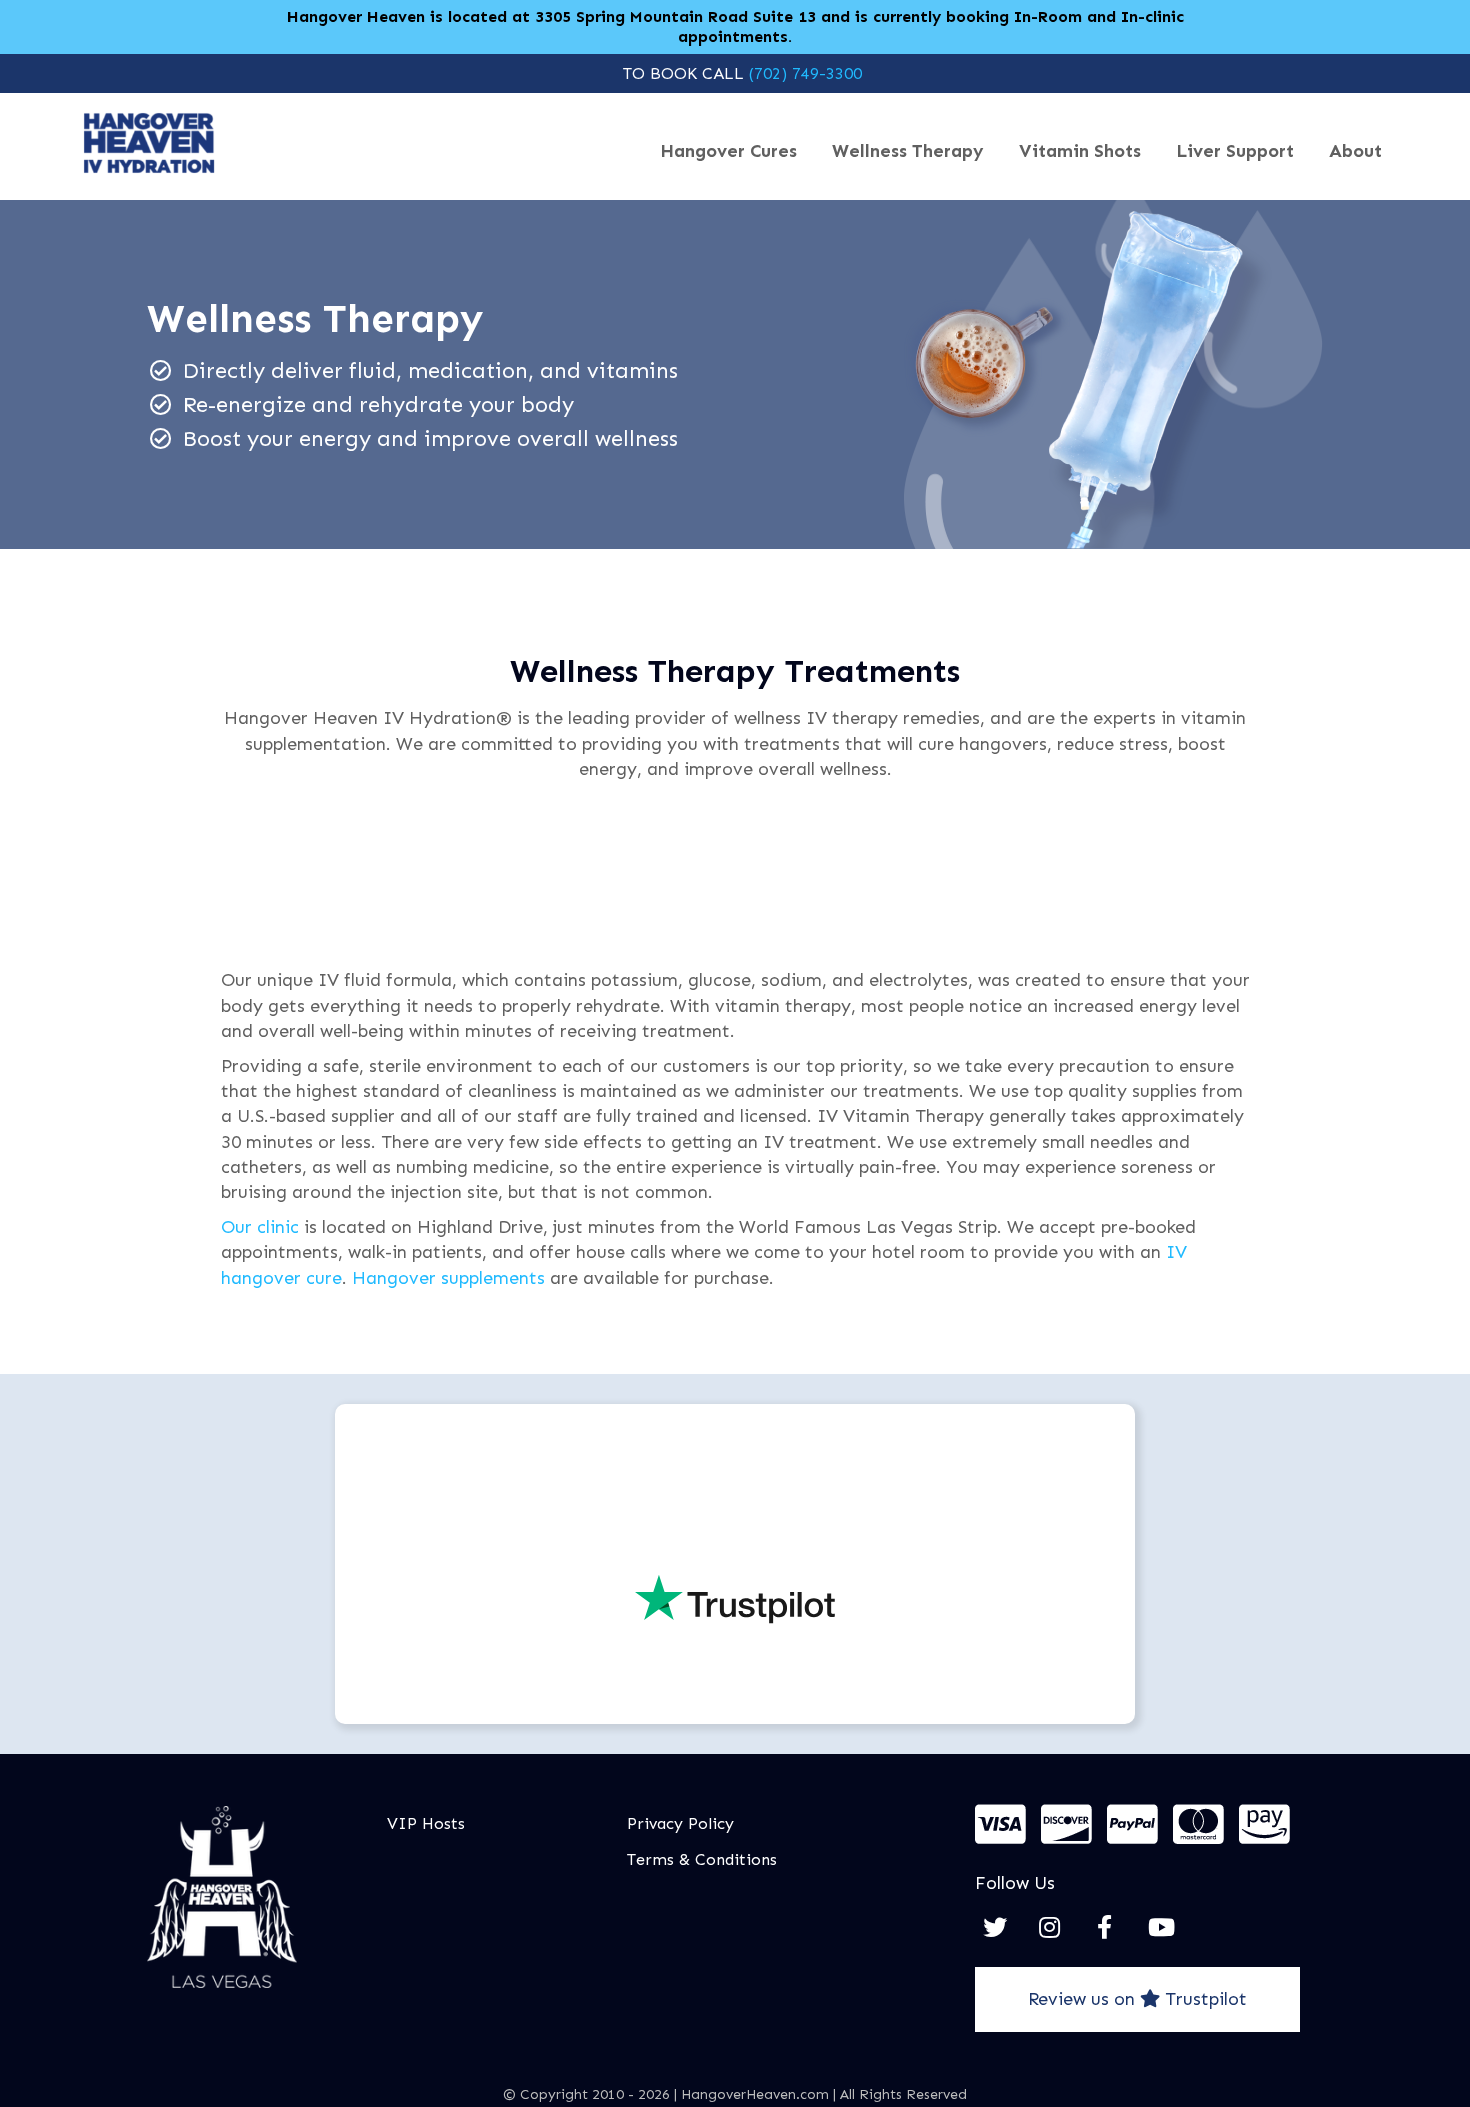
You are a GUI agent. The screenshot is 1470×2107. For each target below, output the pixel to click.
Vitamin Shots (1080, 151)
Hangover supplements (448, 1278)
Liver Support (1235, 151)
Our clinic (260, 1227)
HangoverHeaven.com (755, 2094)
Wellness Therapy (908, 151)
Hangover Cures (728, 151)
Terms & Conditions (702, 1859)
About (1355, 151)
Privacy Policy (680, 1823)
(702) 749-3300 (805, 73)
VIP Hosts (426, 1823)
